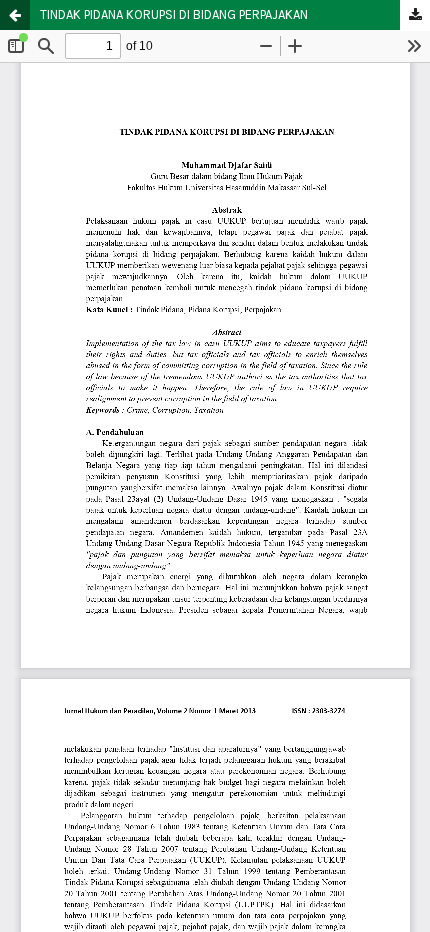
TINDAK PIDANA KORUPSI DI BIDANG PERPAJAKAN (174, 14)
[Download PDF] (415, 15)
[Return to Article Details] (15, 15)
